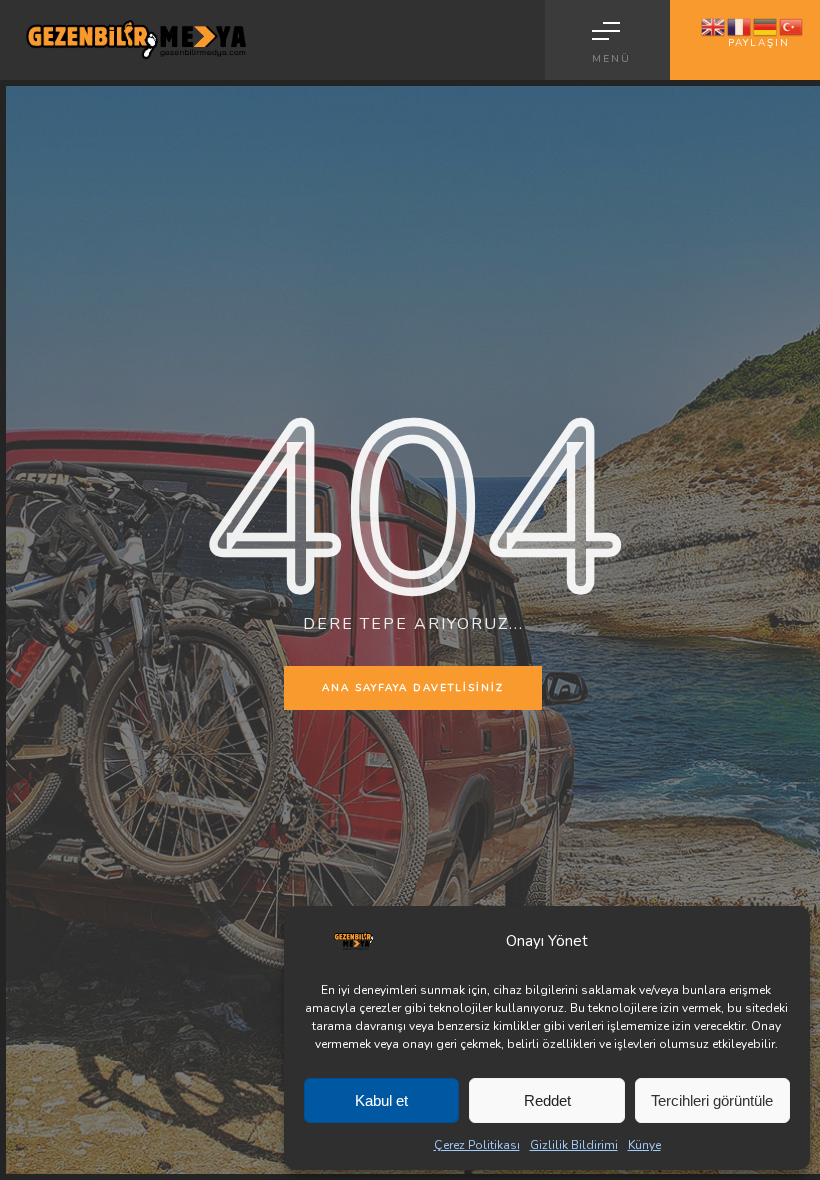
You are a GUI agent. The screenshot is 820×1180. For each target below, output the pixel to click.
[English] (714, 26)
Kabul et (381, 1100)
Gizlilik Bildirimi (574, 1145)
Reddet (547, 1100)
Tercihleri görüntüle (712, 1100)
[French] (740, 26)
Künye (644, 1145)
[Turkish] (792, 26)
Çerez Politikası (477, 1145)
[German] (766, 26)
